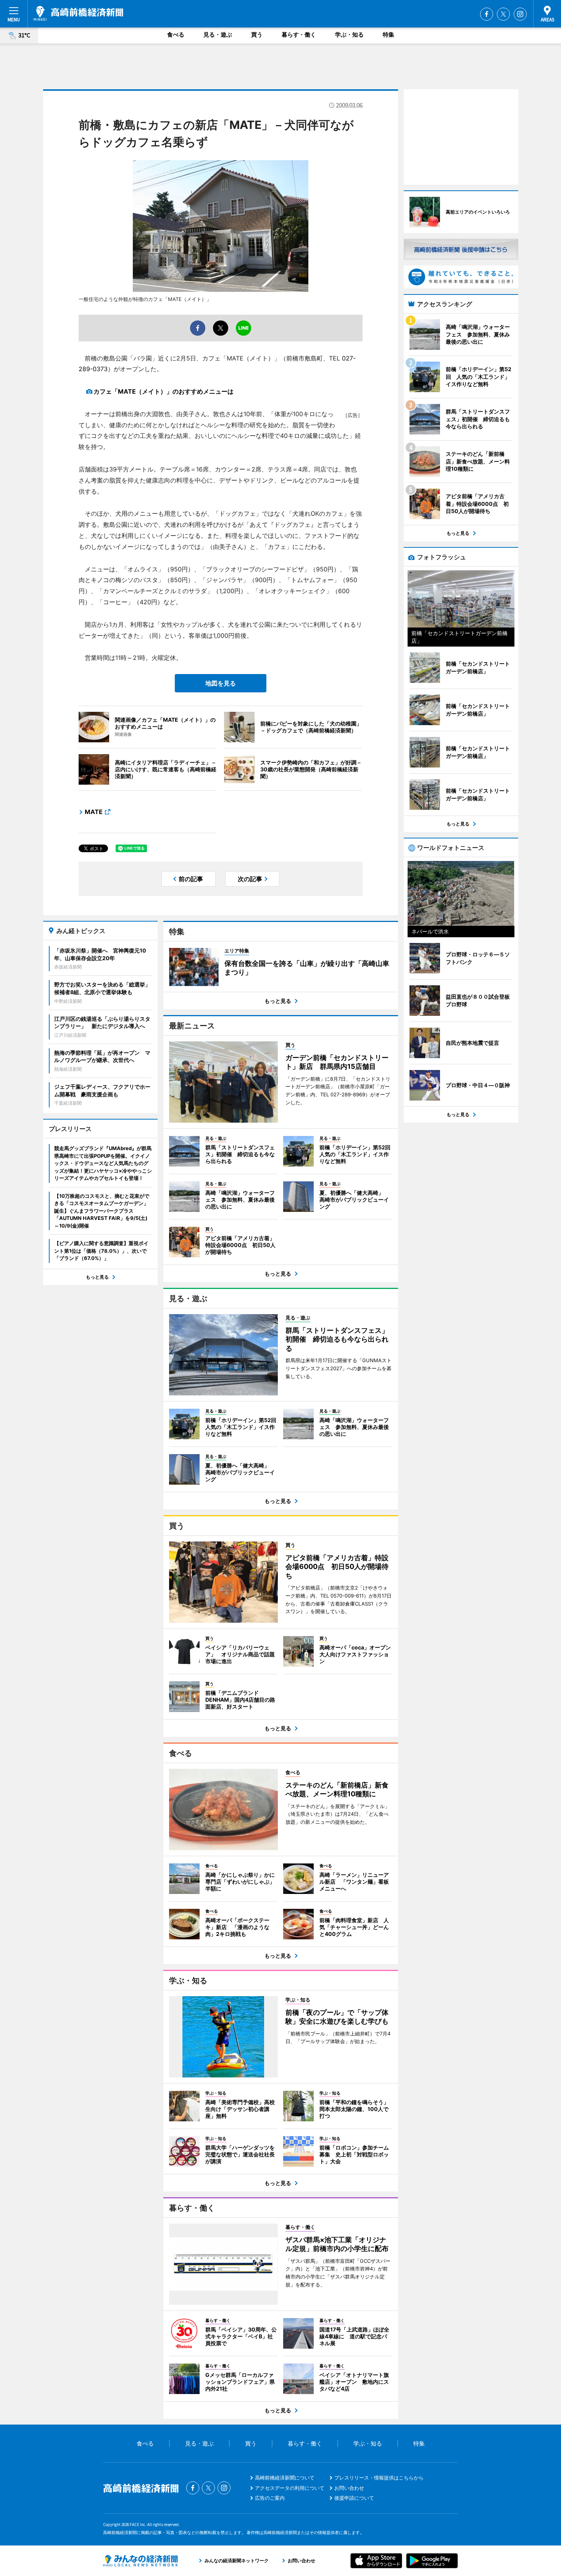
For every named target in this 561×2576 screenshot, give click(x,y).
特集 (389, 35)
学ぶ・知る (349, 35)
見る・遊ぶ (218, 35)
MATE (94, 812)
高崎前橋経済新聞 (78, 13)
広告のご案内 (270, 2498)
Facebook (487, 14)
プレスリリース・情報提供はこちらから (379, 2478)
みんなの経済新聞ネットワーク (140, 2561)
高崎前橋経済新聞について (285, 2478)
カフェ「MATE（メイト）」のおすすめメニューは (164, 391)
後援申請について (354, 2498)
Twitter (503, 14)
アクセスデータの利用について (290, 2488)
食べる (176, 35)
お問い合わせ (349, 2488)
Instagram (520, 14)
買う (257, 35)
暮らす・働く (299, 35)
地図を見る (221, 683)
